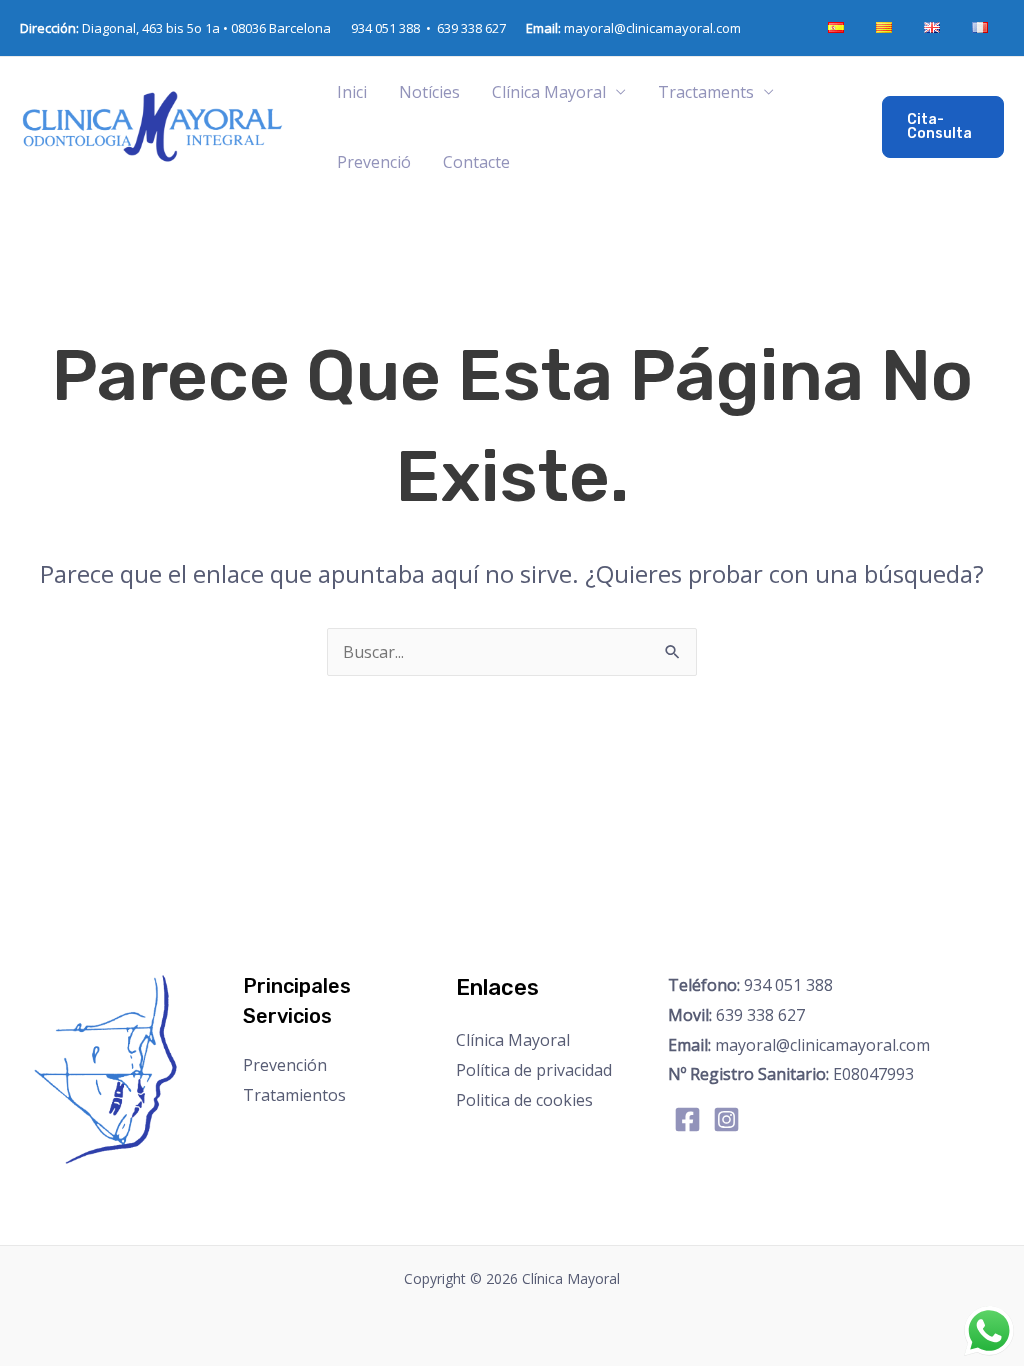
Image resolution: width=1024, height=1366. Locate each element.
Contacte (476, 162)
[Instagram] (726, 1119)
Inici (352, 92)
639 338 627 (471, 28)
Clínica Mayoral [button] (549, 92)
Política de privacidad (534, 1070)
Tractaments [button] (706, 92)
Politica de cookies (524, 1100)
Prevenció (374, 162)
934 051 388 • (394, 28)
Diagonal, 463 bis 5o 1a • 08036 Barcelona (175, 28)
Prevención (285, 1065)
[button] (943, 127)
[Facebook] (687, 1119)
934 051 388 (750, 985)
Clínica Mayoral (513, 1040)
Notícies (429, 92)
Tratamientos (294, 1095)
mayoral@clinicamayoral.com (633, 28)
